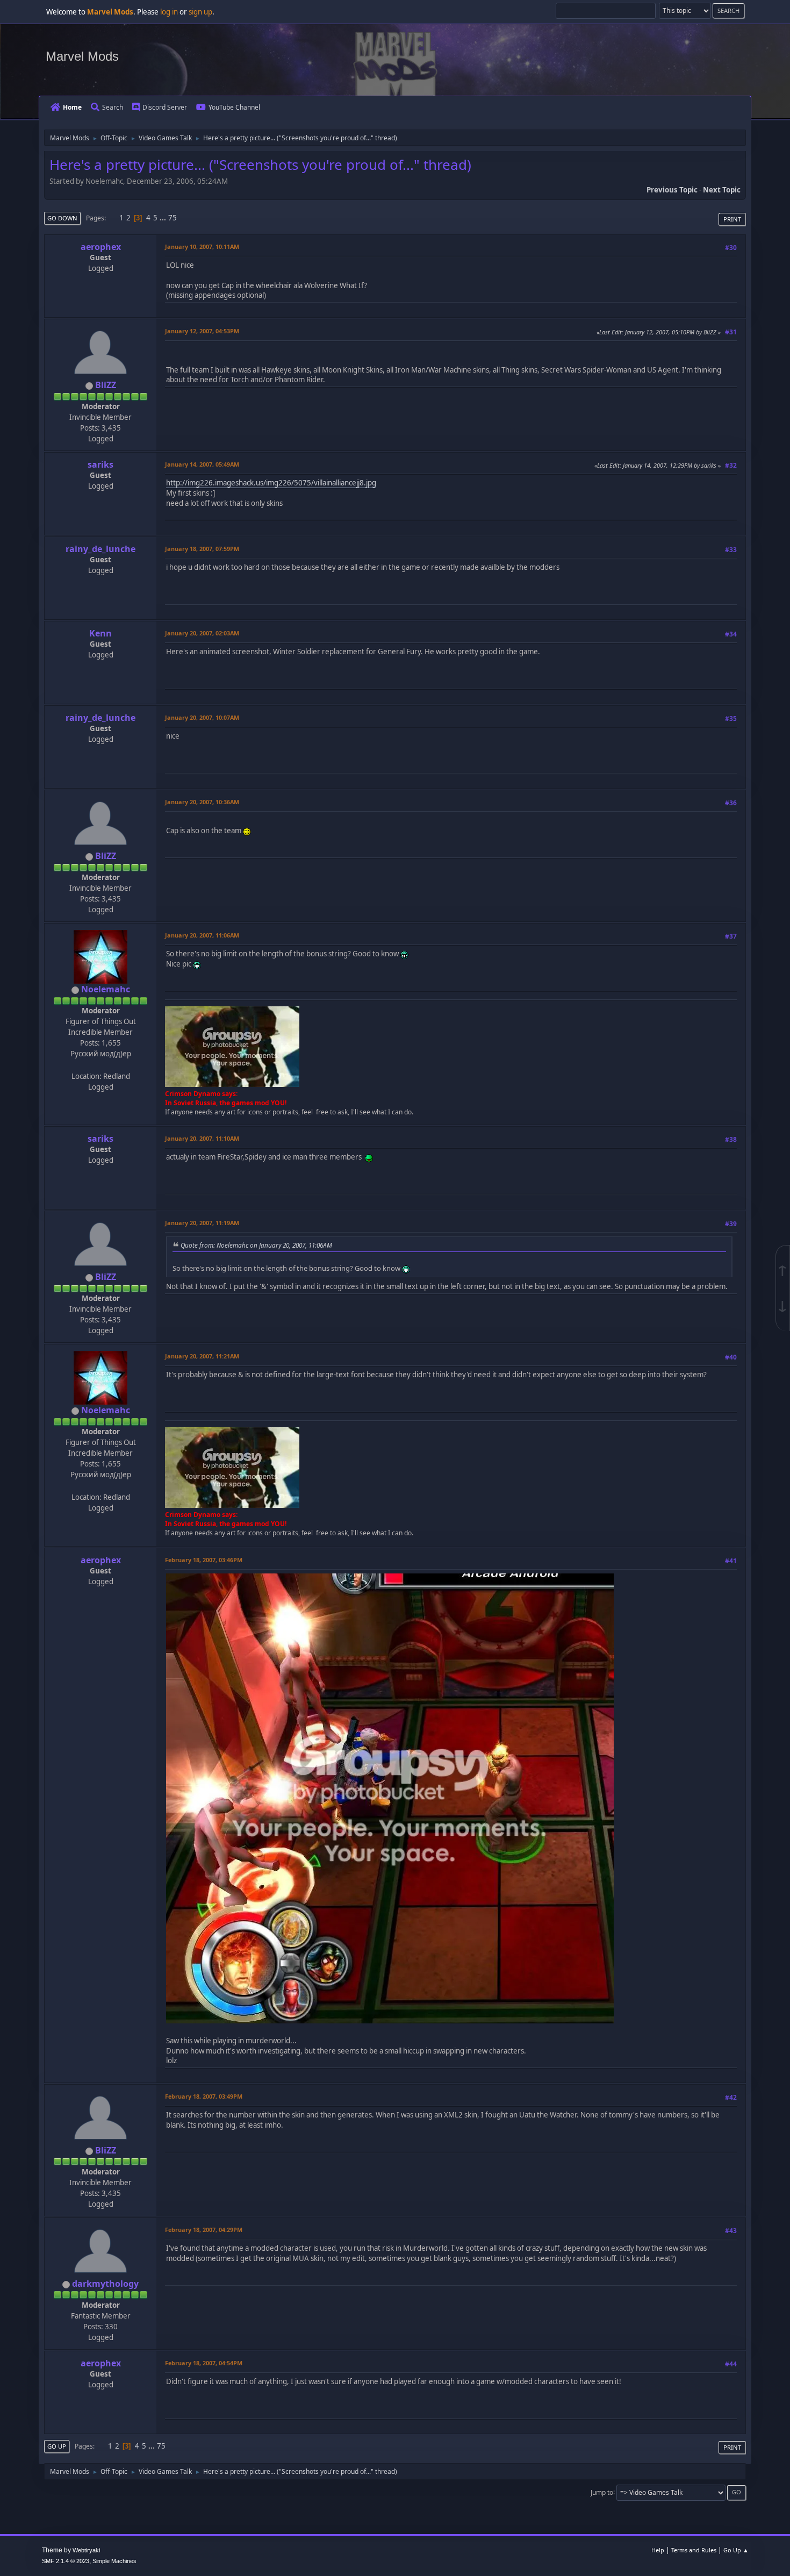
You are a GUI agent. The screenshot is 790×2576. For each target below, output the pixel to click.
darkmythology (105, 2284)
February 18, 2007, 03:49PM (204, 2096)
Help (658, 2550)
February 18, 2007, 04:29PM (204, 2230)
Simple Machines (114, 2561)
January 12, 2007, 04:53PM (202, 331)
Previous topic (672, 190)
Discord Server (165, 107)
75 (173, 218)
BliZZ (106, 385)
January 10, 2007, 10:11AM (202, 246)
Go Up (57, 2446)
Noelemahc (106, 989)
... (164, 218)
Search (113, 107)
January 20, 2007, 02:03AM (202, 633)
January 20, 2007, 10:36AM (202, 802)
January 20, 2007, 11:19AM (202, 1223)
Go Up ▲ (736, 2550)
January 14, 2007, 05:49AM (202, 464)
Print (732, 219)
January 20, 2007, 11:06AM (202, 935)
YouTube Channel (234, 107)
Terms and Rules (694, 2550)
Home (72, 107)
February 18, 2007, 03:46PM (204, 1560)
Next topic (722, 190)
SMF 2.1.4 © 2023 (66, 2561)
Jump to (602, 2492)
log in (169, 12)
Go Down (62, 218)
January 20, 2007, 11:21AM (202, 1356)
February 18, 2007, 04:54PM (204, 2363)
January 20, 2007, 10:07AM (202, 717)
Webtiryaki (86, 2550)
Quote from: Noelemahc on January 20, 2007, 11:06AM (256, 1245)
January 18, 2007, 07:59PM (202, 549)
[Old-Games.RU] (99, 1064)
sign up (200, 12)
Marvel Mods (82, 56)
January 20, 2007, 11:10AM (202, 1138)
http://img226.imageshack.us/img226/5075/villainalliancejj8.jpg (271, 483)
